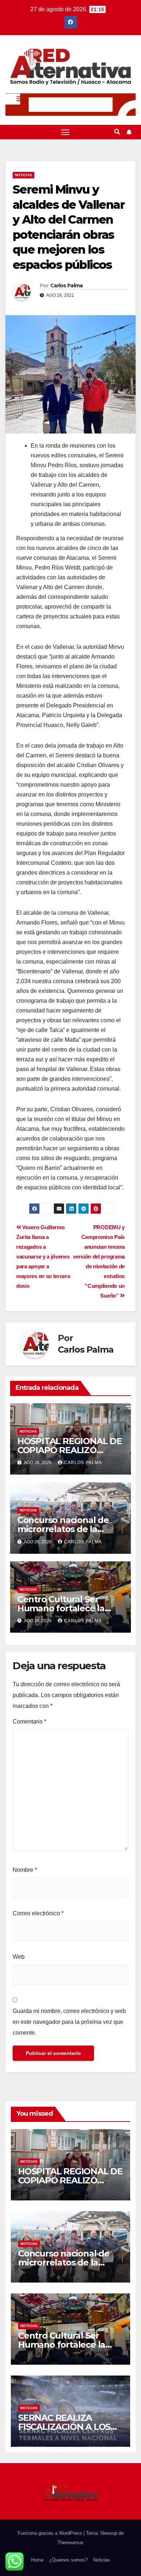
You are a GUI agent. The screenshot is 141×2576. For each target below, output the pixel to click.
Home (37, 2560)
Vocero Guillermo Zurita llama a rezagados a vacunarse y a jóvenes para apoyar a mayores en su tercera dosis (43, 1257)
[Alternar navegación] (65, 132)
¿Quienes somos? (68, 2560)
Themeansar (70, 2543)
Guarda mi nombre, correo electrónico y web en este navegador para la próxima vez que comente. (69, 2022)
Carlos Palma (67, 285)
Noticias (23, 175)
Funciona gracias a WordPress (51, 2533)
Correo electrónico (38, 1913)
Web (19, 1957)
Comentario (29, 1721)
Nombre (25, 1870)
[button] (117, 132)
